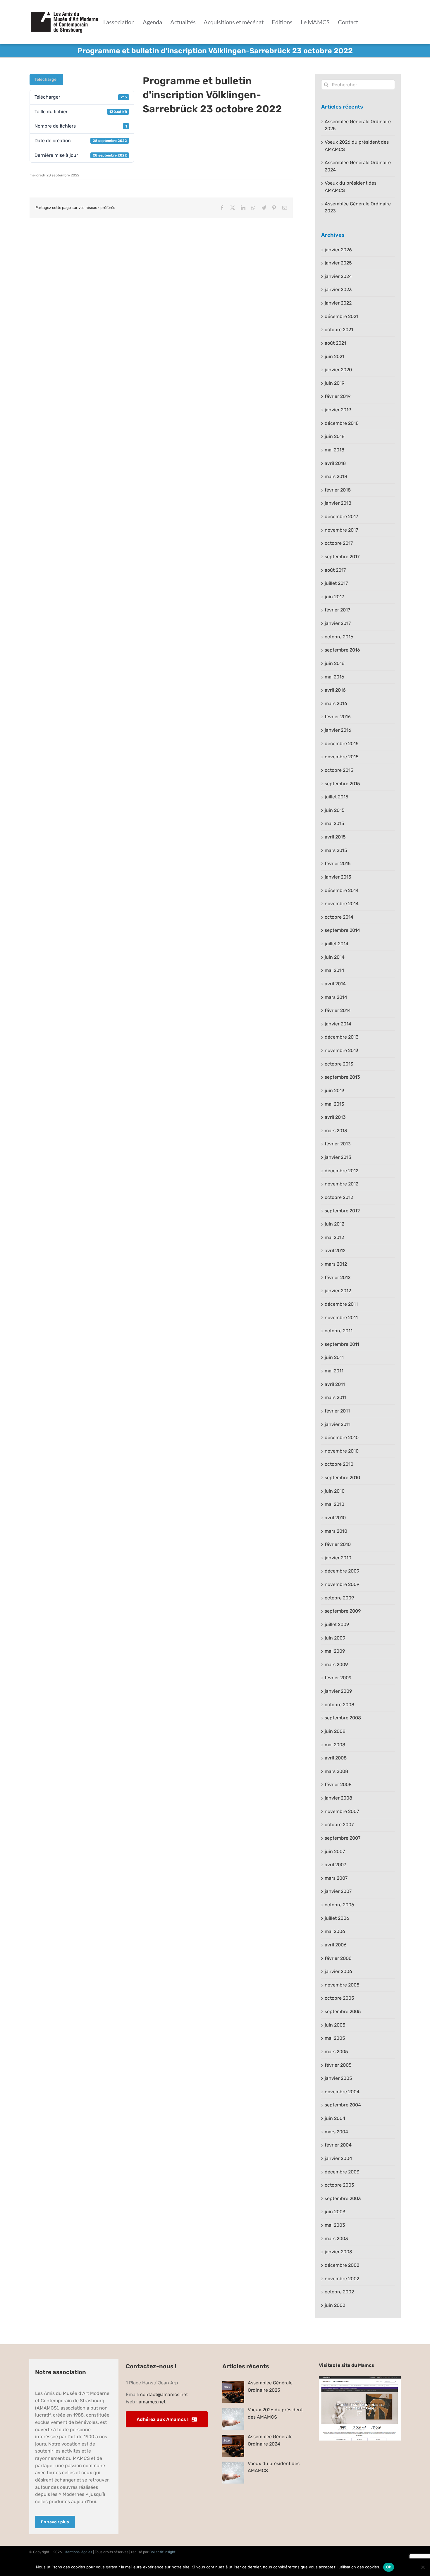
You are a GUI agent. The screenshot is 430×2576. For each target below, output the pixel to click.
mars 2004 (336, 2132)
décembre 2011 (341, 1304)
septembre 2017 (342, 557)
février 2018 (338, 490)
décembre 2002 (342, 2265)
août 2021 (335, 343)
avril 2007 (335, 1865)
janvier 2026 (338, 250)
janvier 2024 (338, 276)
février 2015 (338, 863)
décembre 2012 (342, 1171)
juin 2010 (335, 1491)
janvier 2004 (338, 2158)
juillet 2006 (337, 1918)
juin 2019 (334, 383)
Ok (389, 2567)
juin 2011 (334, 1357)
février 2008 (338, 1784)
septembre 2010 (342, 1478)
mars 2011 (336, 1397)
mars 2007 (336, 1878)
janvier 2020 (338, 370)
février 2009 (338, 1678)
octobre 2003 (339, 2185)
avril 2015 (335, 837)
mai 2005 (335, 2038)
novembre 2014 (342, 904)
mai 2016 (334, 677)
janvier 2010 (338, 1558)
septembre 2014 (342, 930)
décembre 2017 (341, 517)
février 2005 (338, 2065)
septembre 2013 (342, 1077)
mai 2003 (335, 2225)
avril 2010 (335, 1518)
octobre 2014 (339, 917)
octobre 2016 (339, 637)
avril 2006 (336, 1945)
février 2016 (338, 717)
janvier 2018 (338, 503)
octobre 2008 (339, 1705)
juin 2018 (335, 436)
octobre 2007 (339, 1825)
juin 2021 (334, 356)
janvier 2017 (338, 623)
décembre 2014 (342, 890)
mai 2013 (334, 1104)
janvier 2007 (338, 1891)
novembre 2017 (341, 530)
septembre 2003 (343, 2198)
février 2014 (338, 1010)
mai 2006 (335, 1931)
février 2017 (337, 610)
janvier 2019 (338, 410)
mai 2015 (334, 823)
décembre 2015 (342, 744)
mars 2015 (336, 850)
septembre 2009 (343, 1611)
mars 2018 (336, 476)
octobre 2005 (339, 1998)
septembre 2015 (342, 784)
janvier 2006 (338, 1971)
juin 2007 (335, 1851)
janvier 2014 (338, 1024)
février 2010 (338, 1544)
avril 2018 (335, 463)
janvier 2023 (338, 289)
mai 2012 (334, 1237)
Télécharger (46, 79)
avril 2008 (336, 1758)
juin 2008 (335, 1731)
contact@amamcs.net (164, 2394)
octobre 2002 (339, 2292)
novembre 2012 (342, 1184)
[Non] (423, 2567)
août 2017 (335, 570)
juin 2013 (335, 1091)
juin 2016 (335, 663)
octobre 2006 (339, 1905)
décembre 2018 (342, 423)
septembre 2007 (343, 1838)
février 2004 (338, 2145)
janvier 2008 (338, 1798)
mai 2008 (335, 1745)
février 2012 (338, 1277)
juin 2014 (335, 957)
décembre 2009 (342, 1571)
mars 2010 (336, 1531)
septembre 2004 (343, 2105)
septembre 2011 (342, 1344)
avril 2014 (335, 984)
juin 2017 (334, 597)
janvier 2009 (338, 1691)
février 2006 (338, 1958)
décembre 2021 (342, 316)
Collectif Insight (162, 2552)
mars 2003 (336, 2239)
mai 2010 (334, 1504)
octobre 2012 (339, 1197)
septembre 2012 (342, 1211)
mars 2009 (336, 1665)
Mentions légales (78, 2552)
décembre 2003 (342, 2172)
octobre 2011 (339, 1331)
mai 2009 (335, 1651)
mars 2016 (336, 703)
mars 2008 (336, 1771)
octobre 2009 (339, 1598)
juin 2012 (334, 1224)
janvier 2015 (338, 877)
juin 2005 (335, 2025)
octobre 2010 (339, 1464)
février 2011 (337, 1411)
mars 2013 (336, 1131)
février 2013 (338, 1144)
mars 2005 (336, 2052)
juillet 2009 (337, 1624)
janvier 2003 (338, 2252)
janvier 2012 (338, 1291)
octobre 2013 (339, 1064)
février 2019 (338, 396)
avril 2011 (335, 1384)
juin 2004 (335, 2118)
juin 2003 (335, 2212)
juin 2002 (335, 2305)
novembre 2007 (342, 1811)
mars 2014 (336, 997)
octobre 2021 (339, 330)
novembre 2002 (342, 2279)
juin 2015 (335, 810)
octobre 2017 (339, 543)
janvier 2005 (338, 2078)
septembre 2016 (342, 650)
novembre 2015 (342, 757)
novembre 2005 (342, 1985)
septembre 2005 (343, 2012)
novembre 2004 (342, 2092)
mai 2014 (334, 970)
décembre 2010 (342, 1437)
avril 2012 (335, 1251)
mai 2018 (334, 450)
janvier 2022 (338, 303)
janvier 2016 (338, 730)
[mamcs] (360, 2378)
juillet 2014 (337, 944)
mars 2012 (336, 1264)
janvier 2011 (338, 1424)
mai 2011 (334, 1371)
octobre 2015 (339, 770)
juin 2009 (335, 1638)
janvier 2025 (338, 263)
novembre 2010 (342, 1451)
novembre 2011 (341, 1318)
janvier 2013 (338, 1157)
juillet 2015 (337, 797)
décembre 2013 (342, 1037)
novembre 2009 (342, 1584)
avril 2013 (335, 1117)
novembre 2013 (342, 1050)
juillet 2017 (336, 583)
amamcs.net (152, 2402)
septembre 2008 (343, 1718)
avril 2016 (335, 690)
